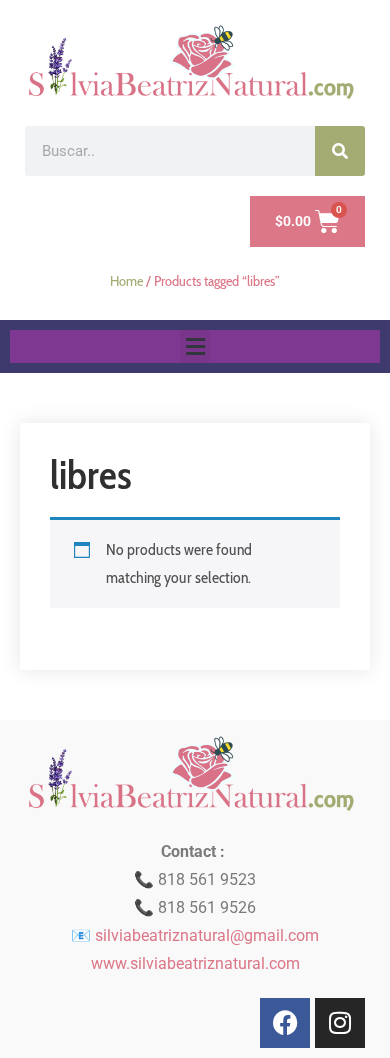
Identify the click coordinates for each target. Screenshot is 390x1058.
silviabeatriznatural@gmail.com (207, 935)
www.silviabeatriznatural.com (195, 963)
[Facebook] (285, 1023)
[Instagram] (340, 1023)
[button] (195, 346)
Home (126, 281)
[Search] (340, 151)
